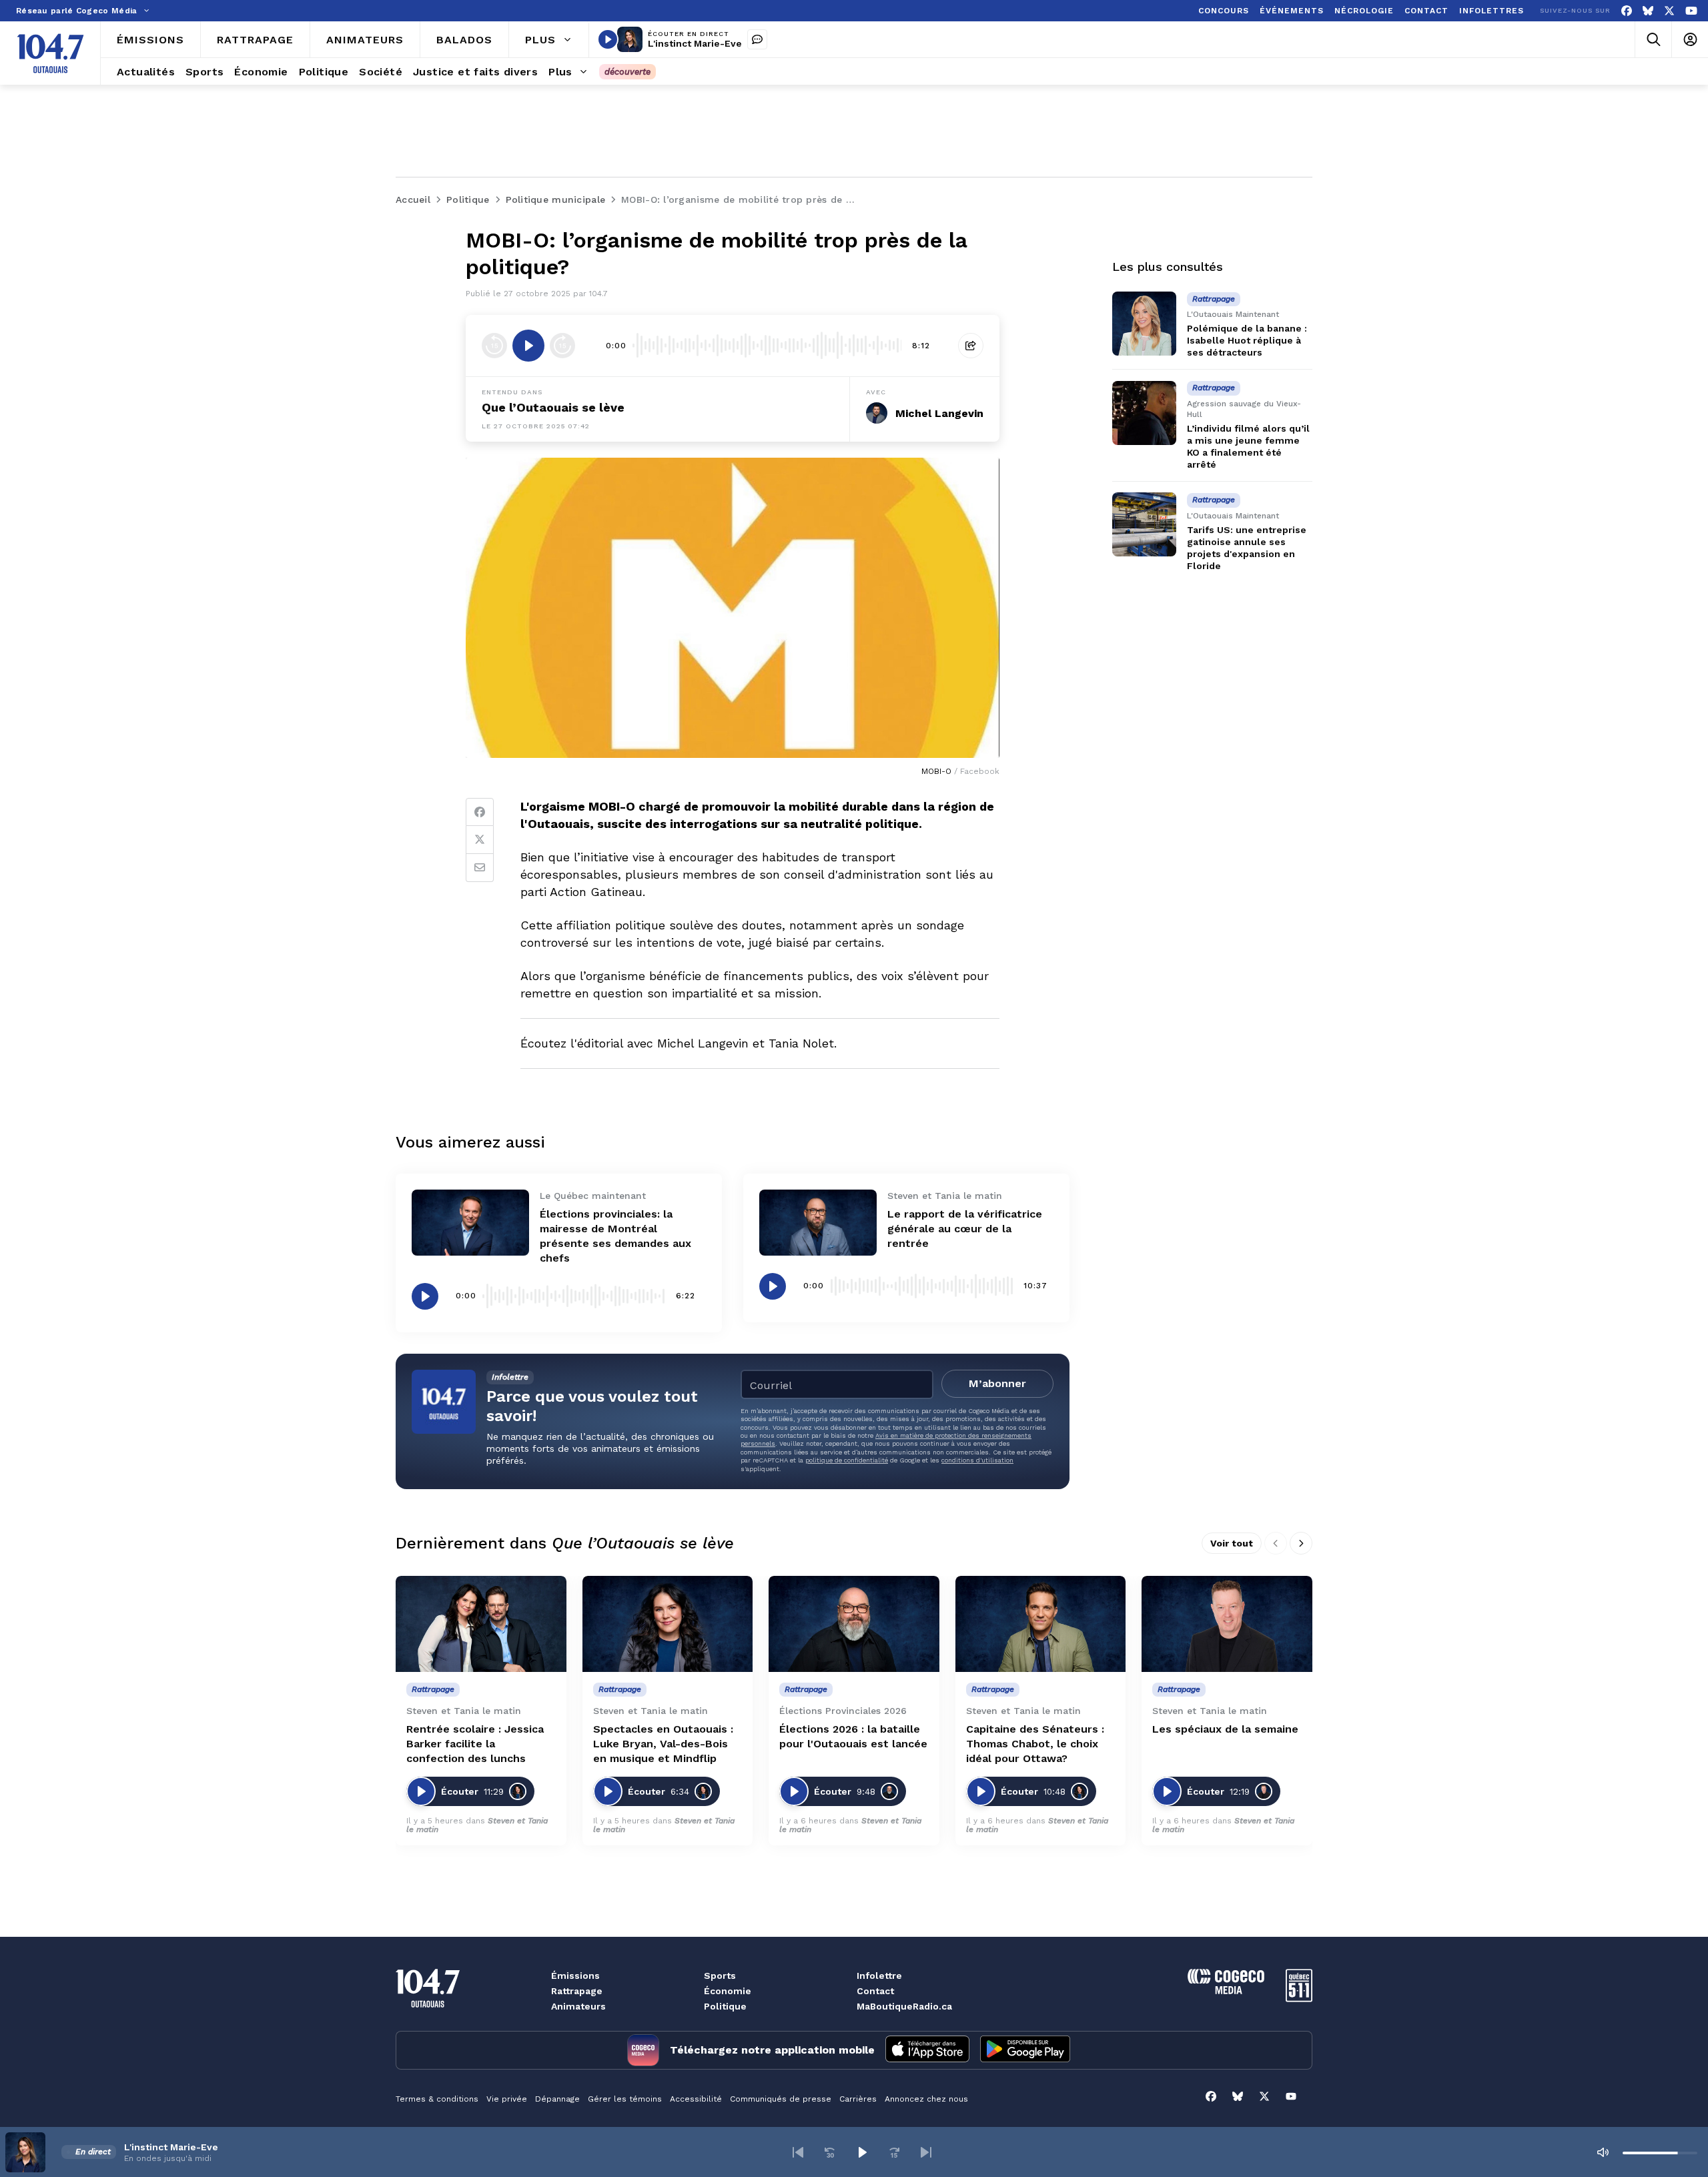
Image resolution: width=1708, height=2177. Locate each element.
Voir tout (1232, 1543)
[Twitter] (480, 840)
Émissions (575, 1976)
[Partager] (971, 346)
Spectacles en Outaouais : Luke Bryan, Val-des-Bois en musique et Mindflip (663, 1744)
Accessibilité (696, 2099)
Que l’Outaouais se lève (553, 407)
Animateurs (578, 2006)
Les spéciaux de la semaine (1225, 1729)
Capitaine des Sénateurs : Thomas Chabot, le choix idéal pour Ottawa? (1035, 1744)
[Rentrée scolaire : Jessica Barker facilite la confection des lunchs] (481, 1624)
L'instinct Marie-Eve (695, 43)
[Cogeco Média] (1226, 1991)
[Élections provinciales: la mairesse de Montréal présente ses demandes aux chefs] (470, 1223)
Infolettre (879, 1976)
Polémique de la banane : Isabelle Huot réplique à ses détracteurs (1247, 340)
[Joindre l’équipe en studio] (757, 39)
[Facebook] (1627, 11)
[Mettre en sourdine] (1603, 2152)
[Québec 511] (1299, 1999)
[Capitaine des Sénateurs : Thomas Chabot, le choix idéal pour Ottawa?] (1041, 1624)
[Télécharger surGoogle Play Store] (1025, 2050)
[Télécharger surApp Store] (927, 2050)
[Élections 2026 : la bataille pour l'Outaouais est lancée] (854, 1624)
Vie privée (507, 2099)
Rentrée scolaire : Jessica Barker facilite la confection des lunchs (475, 1744)
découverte (627, 72)
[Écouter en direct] (608, 39)
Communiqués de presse (781, 2099)
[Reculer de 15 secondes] (494, 346)
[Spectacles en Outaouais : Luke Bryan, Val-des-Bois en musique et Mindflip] (668, 1624)
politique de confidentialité (847, 1460)
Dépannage (557, 2099)
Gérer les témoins (625, 2099)
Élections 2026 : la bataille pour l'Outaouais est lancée (853, 1736)
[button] (798, 2152)
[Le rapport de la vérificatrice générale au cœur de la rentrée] (818, 1223)
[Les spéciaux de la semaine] (1227, 1624)
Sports (720, 1976)
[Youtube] (1691, 11)
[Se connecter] (1690, 40)
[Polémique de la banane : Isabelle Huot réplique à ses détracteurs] (1144, 324)
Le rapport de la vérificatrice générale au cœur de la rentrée (965, 1229)
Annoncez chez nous (926, 2099)
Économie (728, 1991)
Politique (725, 2006)
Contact (875, 1991)
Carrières (858, 2099)
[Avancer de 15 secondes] (562, 346)
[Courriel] (480, 868)
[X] (1669, 11)
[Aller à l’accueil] (50, 53)
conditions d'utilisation (977, 1460)
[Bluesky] (1648, 11)
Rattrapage (577, 1991)
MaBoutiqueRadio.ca (904, 2006)
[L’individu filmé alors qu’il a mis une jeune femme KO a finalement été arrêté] (1144, 413)
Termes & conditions (437, 2099)
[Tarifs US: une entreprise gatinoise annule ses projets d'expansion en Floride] (1144, 524)
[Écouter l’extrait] (528, 346)
